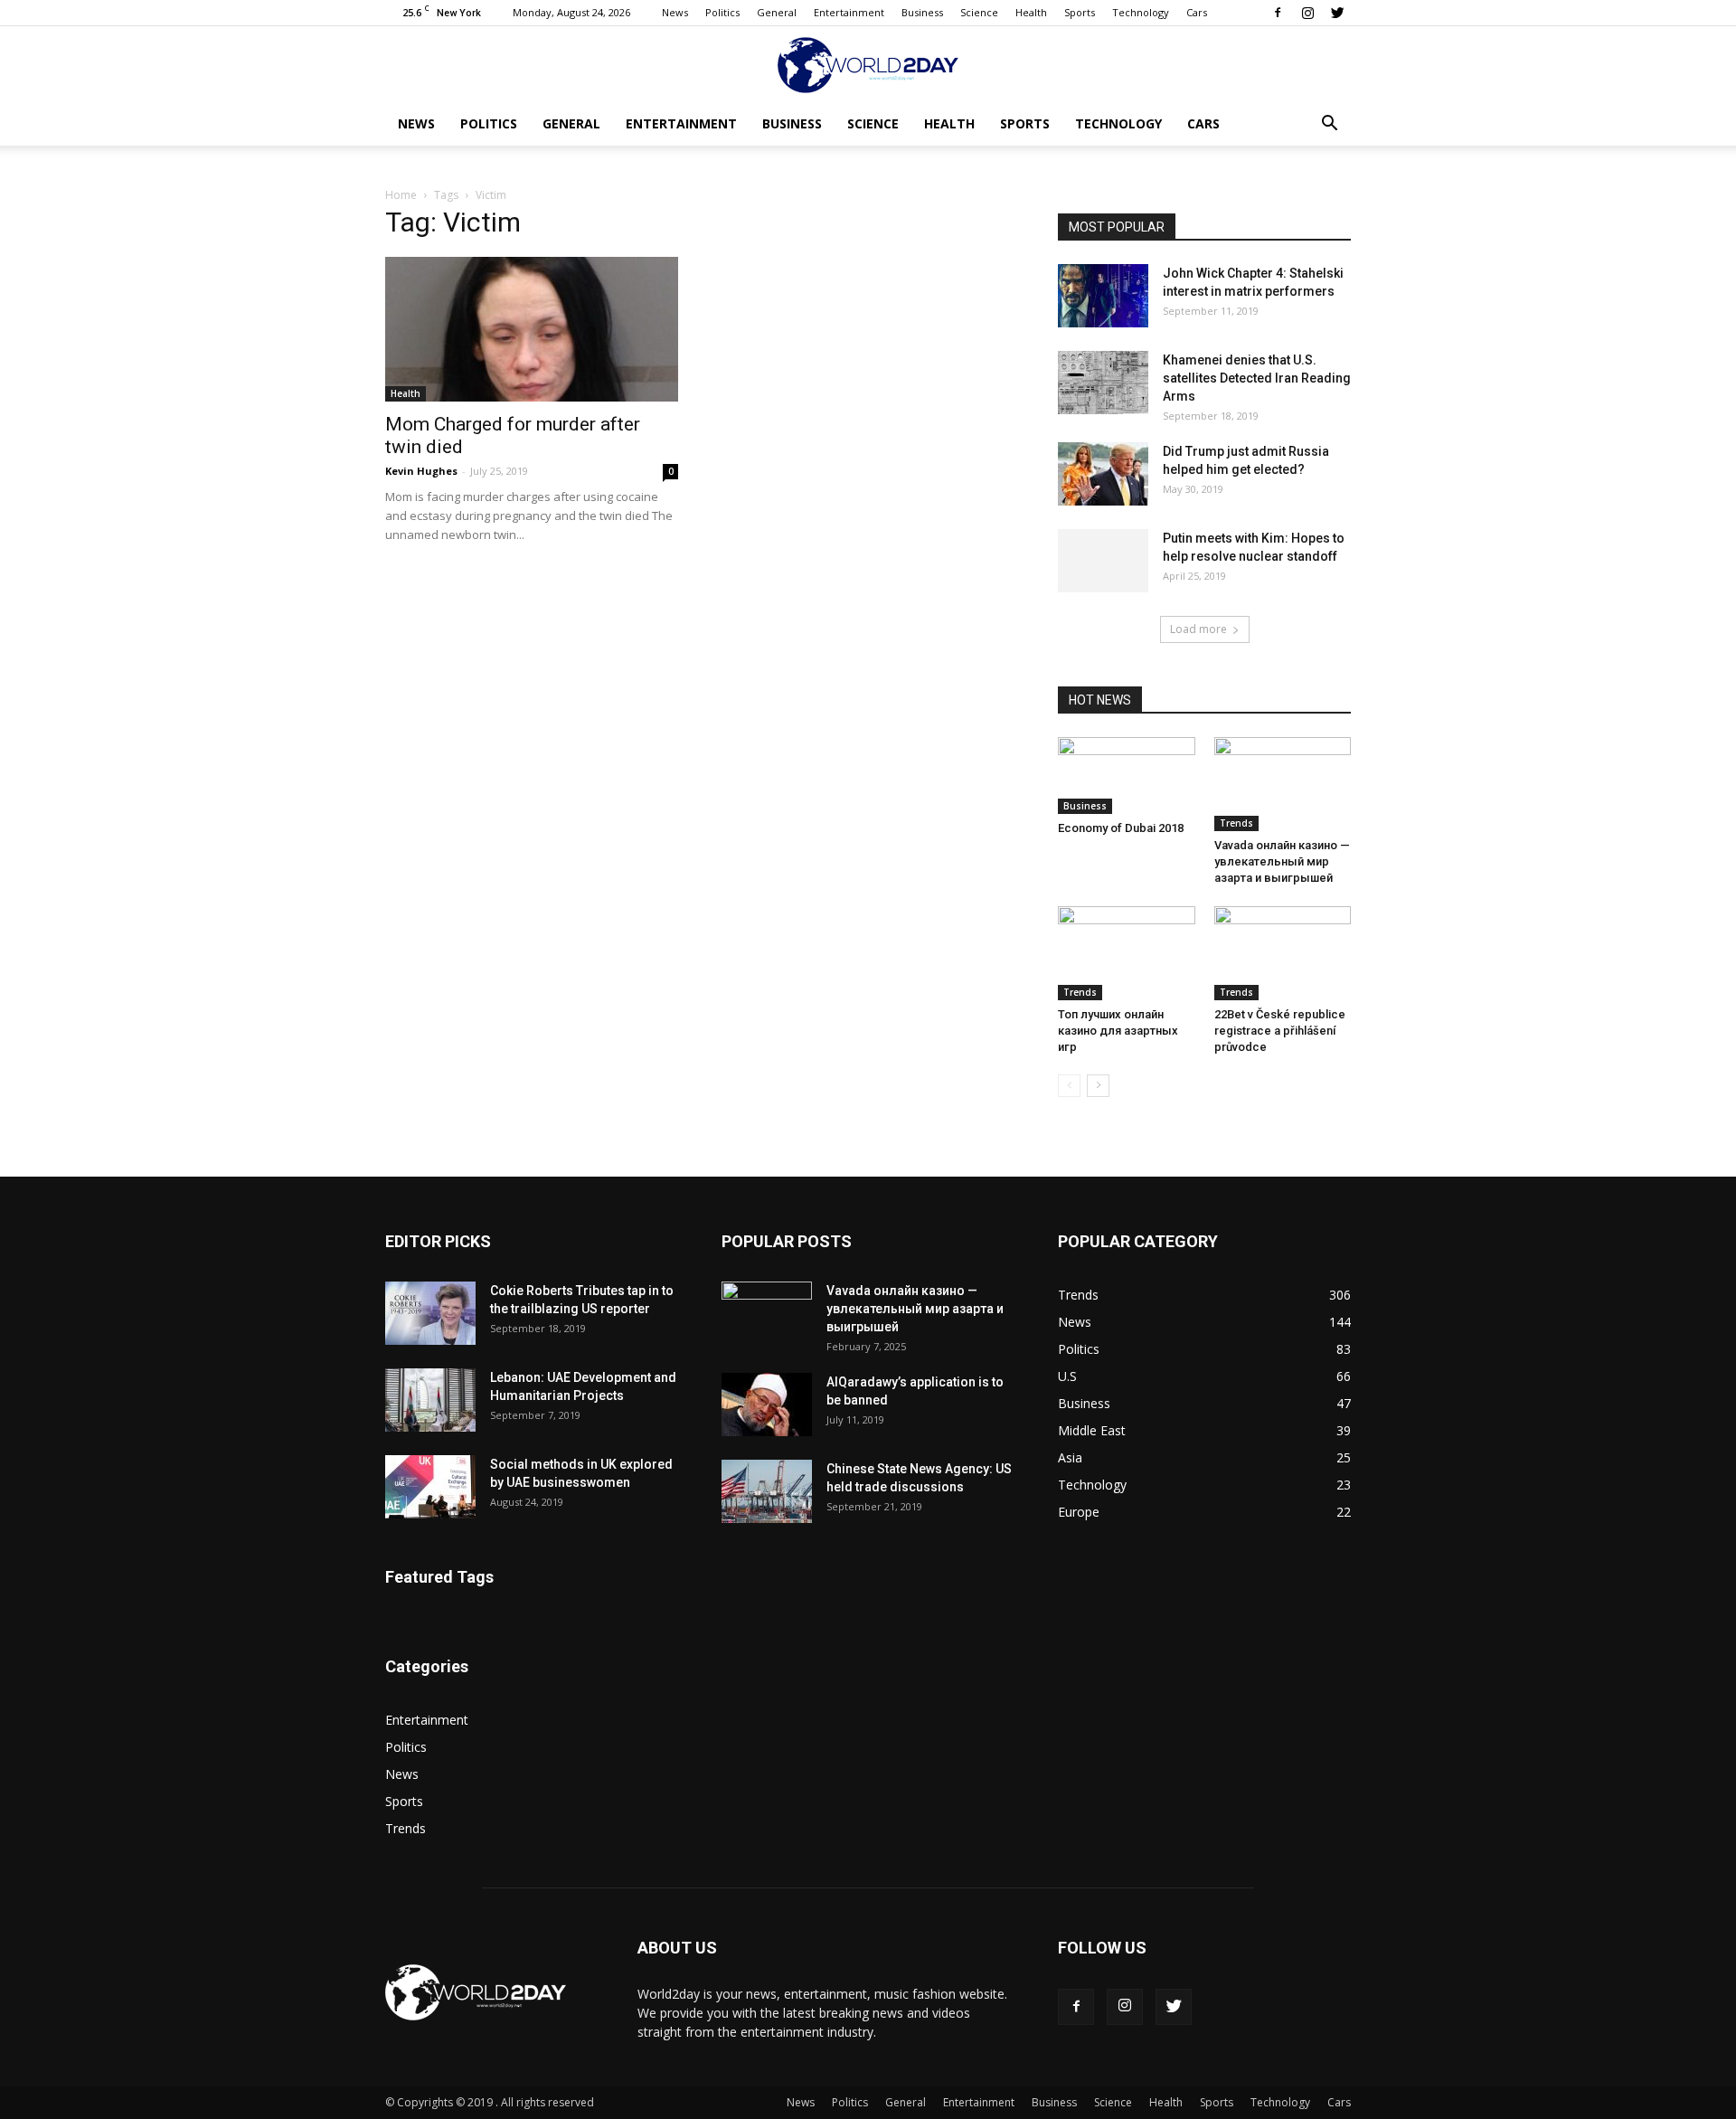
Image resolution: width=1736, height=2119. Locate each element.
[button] (1329, 125)
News (675, 12)
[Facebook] (1278, 13)
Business (922, 12)
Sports (1080, 12)
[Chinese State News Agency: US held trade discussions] (767, 1491)
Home (401, 195)
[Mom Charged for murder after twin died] (532, 329)
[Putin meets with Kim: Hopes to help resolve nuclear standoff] (1103, 561)
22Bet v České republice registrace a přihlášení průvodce (1280, 1031)
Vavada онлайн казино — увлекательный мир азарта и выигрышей (1282, 861)
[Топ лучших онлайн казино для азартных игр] (1127, 953)
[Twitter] (1337, 13)
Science (979, 12)
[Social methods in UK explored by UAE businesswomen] (430, 1487)
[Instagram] (1307, 13)
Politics (722, 12)
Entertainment (849, 12)
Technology (1141, 12)
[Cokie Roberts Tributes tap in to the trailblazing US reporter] (430, 1313)
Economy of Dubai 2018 (1121, 828)
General (777, 12)
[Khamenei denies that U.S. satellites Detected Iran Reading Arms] (1103, 383)
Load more (1198, 629)
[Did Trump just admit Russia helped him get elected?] (1103, 474)
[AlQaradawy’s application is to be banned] (767, 1405)
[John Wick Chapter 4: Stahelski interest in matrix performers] (1103, 296)
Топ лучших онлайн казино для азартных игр (1118, 1031)
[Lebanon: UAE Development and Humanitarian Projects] (430, 1400)
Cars (1197, 12)
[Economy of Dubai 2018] (1127, 776)
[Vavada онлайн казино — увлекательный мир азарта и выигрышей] (1283, 784)
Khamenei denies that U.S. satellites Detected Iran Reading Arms (1257, 378)
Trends (1236, 823)
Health (1031, 12)
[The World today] (868, 65)
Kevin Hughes (421, 471)
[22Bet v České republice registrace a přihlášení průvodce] (1283, 953)
